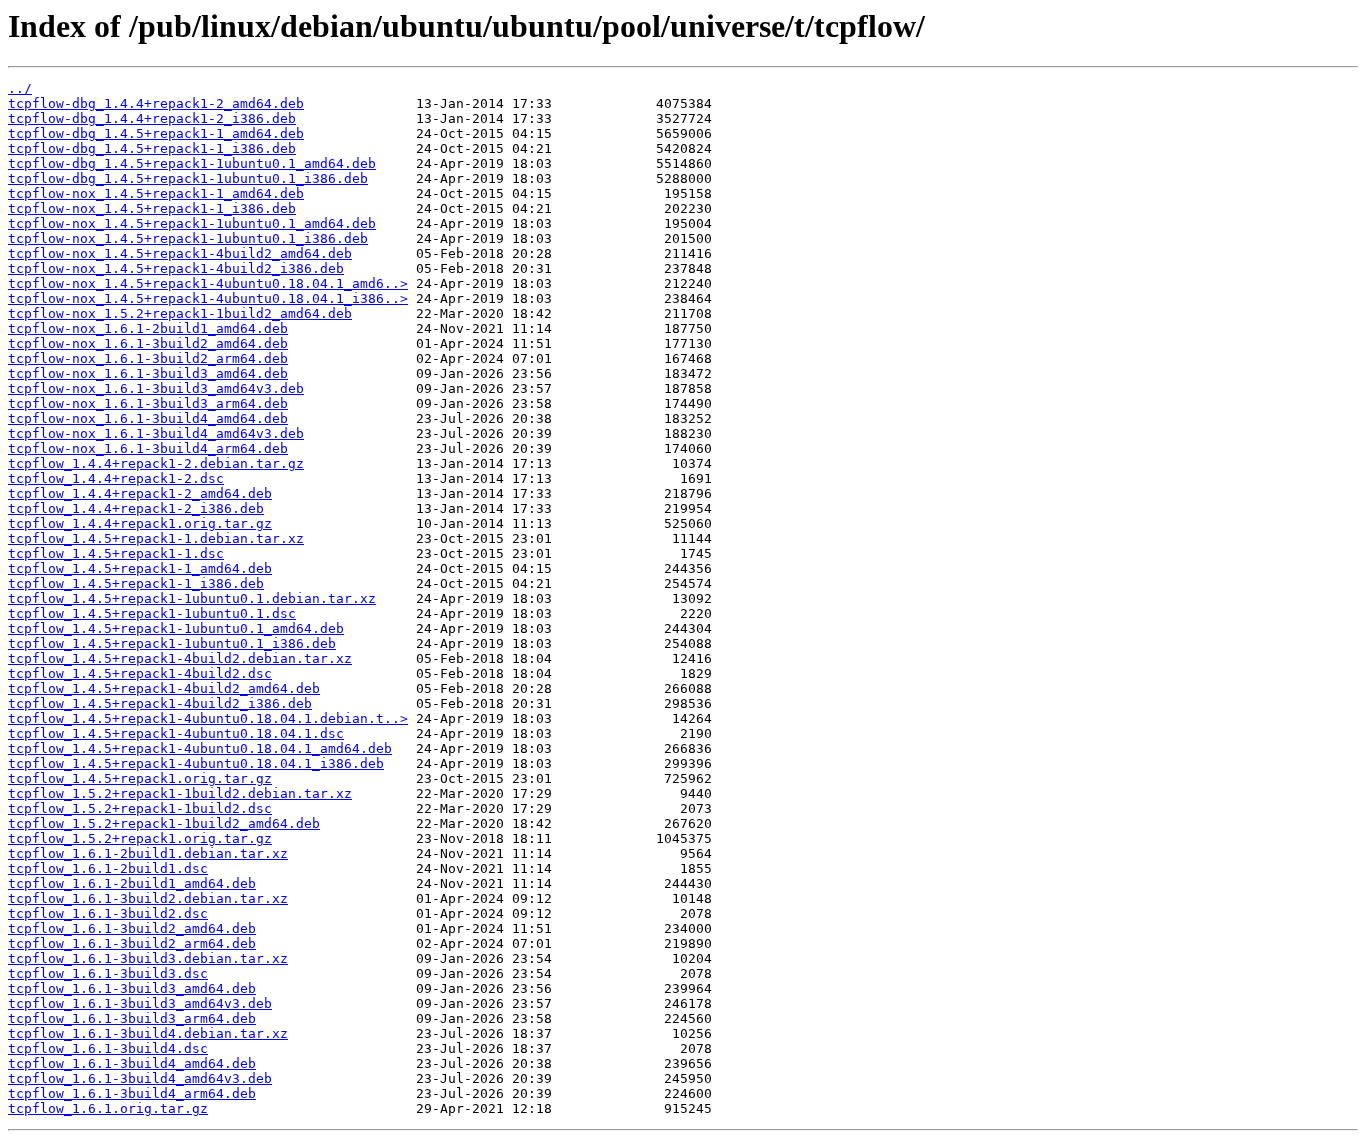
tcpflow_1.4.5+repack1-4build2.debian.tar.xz (180, 658)
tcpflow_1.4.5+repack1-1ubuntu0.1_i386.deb (172, 643)
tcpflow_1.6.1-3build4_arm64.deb (132, 1093)
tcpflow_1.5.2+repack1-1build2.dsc (140, 808)
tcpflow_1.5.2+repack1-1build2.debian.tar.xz (180, 793)
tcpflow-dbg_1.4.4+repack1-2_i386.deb (152, 118)
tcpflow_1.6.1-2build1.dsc (108, 868)
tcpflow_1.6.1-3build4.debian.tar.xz (148, 1033)
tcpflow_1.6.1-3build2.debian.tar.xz (148, 898)
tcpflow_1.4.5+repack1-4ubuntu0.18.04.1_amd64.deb (200, 748)
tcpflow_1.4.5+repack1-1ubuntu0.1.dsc (152, 613)
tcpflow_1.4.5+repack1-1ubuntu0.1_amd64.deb (176, 628)
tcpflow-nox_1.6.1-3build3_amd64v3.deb (156, 388)
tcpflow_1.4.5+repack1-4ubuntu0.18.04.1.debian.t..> (208, 718)
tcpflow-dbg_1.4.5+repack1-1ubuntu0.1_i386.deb (188, 178)
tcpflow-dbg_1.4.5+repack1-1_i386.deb (152, 148)
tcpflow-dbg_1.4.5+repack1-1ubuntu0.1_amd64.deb (192, 163)
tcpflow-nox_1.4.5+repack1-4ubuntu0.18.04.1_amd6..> (208, 283)
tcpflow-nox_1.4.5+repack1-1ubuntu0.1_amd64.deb (192, 223)
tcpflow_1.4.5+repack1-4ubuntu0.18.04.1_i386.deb (196, 763)
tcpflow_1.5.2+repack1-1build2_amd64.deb (164, 823)
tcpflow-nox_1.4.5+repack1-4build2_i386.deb (176, 268)
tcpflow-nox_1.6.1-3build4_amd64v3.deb (156, 433)
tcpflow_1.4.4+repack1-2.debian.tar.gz (156, 463)
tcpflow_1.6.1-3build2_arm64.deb (132, 943)
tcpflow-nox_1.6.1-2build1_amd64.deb (148, 328)
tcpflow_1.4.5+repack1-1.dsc (116, 553)
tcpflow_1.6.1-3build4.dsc (108, 1048)
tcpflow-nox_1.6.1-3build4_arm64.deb (148, 448)
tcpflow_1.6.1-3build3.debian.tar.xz (148, 958)
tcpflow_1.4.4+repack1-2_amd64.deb (140, 493)
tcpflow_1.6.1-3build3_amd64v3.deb (140, 1003)
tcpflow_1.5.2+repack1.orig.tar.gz (140, 838)
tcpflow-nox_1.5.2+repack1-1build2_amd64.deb (180, 313)
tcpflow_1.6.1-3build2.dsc (108, 913)
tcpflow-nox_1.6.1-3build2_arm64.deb (148, 358)
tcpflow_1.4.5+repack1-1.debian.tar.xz (156, 538)
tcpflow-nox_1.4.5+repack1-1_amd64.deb (156, 193)
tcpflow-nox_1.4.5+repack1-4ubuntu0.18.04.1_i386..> (208, 298)
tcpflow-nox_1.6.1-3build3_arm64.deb (148, 403)
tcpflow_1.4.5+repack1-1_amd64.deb (140, 568)
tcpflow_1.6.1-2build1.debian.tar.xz (148, 853)
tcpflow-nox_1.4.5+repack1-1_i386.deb (152, 208)
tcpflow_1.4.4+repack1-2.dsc (116, 478)
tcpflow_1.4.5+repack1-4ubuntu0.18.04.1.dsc (176, 733)
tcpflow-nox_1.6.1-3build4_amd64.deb (148, 418)
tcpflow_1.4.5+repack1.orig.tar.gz (140, 778)
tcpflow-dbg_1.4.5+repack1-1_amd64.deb (156, 133)
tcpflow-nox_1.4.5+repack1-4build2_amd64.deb (180, 253)
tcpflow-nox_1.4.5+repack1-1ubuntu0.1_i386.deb (188, 238)
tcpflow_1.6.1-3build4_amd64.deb (132, 1063)
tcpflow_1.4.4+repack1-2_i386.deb (136, 508)
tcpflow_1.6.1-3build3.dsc (108, 973)
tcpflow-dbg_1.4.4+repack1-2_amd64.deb (156, 103)
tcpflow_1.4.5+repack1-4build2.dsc (140, 673)
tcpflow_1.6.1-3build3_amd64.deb (132, 988)
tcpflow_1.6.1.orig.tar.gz (108, 1108)
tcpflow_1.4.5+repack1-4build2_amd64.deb (164, 688)
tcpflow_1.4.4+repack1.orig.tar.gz (140, 523)
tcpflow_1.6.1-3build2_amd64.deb (132, 928)
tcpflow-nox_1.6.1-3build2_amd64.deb (148, 343)
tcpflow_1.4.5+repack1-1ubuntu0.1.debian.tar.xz (192, 598)
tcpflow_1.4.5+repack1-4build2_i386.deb (160, 703)
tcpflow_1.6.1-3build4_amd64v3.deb (140, 1078)
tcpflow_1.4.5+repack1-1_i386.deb (136, 583)
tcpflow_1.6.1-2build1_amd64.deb (132, 883)
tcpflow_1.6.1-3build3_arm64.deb (132, 1018)
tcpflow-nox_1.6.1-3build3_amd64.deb (148, 373)
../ (20, 88)
